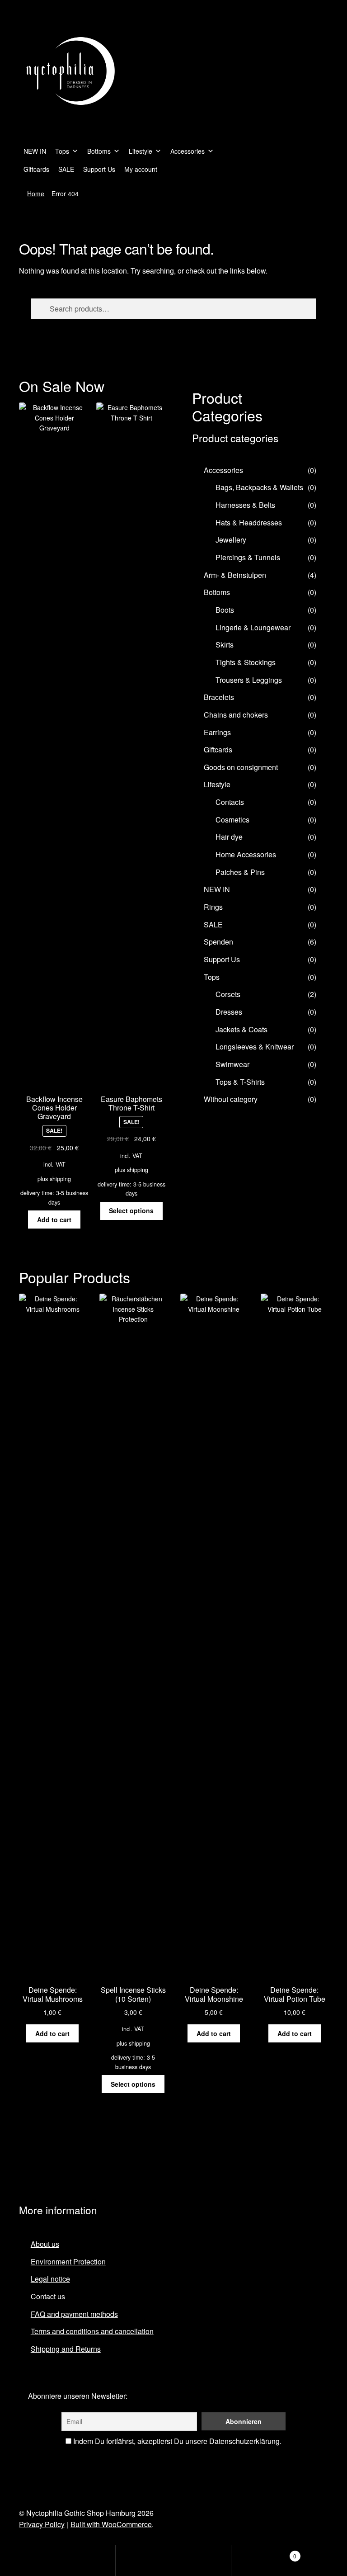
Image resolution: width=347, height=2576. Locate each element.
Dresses (229, 1012)
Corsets (228, 994)
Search (173, 2561)
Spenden (218, 942)
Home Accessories (246, 854)
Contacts (230, 802)
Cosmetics (232, 820)
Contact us (48, 2296)
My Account (58, 2561)
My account (141, 169)
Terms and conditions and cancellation (92, 2331)
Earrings (217, 732)
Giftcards (36, 169)
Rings (213, 907)
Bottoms (99, 151)
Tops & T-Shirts (240, 1082)
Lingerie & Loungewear (253, 627)
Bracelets (219, 697)
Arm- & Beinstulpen (235, 575)
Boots (225, 610)
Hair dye (229, 837)
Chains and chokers (236, 715)
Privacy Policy (42, 2524)
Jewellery (231, 540)
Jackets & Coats (241, 1029)
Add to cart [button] (54, 1219)
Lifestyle (141, 151)
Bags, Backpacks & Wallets (259, 487)
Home (36, 194)
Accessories (188, 151)
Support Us (99, 169)
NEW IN (35, 151)
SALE (66, 169)
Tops (62, 151)
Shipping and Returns (66, 2349)
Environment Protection (68, 2262)
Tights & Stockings (246, 662)
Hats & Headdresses (249, 522)
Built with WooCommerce (111, 2524)
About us (45, 2244)
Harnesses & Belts (245, 505)
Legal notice (50, 2279)
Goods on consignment (241, 767)
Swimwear (232, 1064)
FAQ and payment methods (74, 2314)
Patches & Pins (240, 872)
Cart (264, 2553)
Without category (231, 1099)
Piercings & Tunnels (248, 557)
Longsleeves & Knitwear (255, 1047)
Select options (131, 1210)
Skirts (225, 645)
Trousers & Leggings (249, 680)
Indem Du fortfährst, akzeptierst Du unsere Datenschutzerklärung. (176, 2441)
